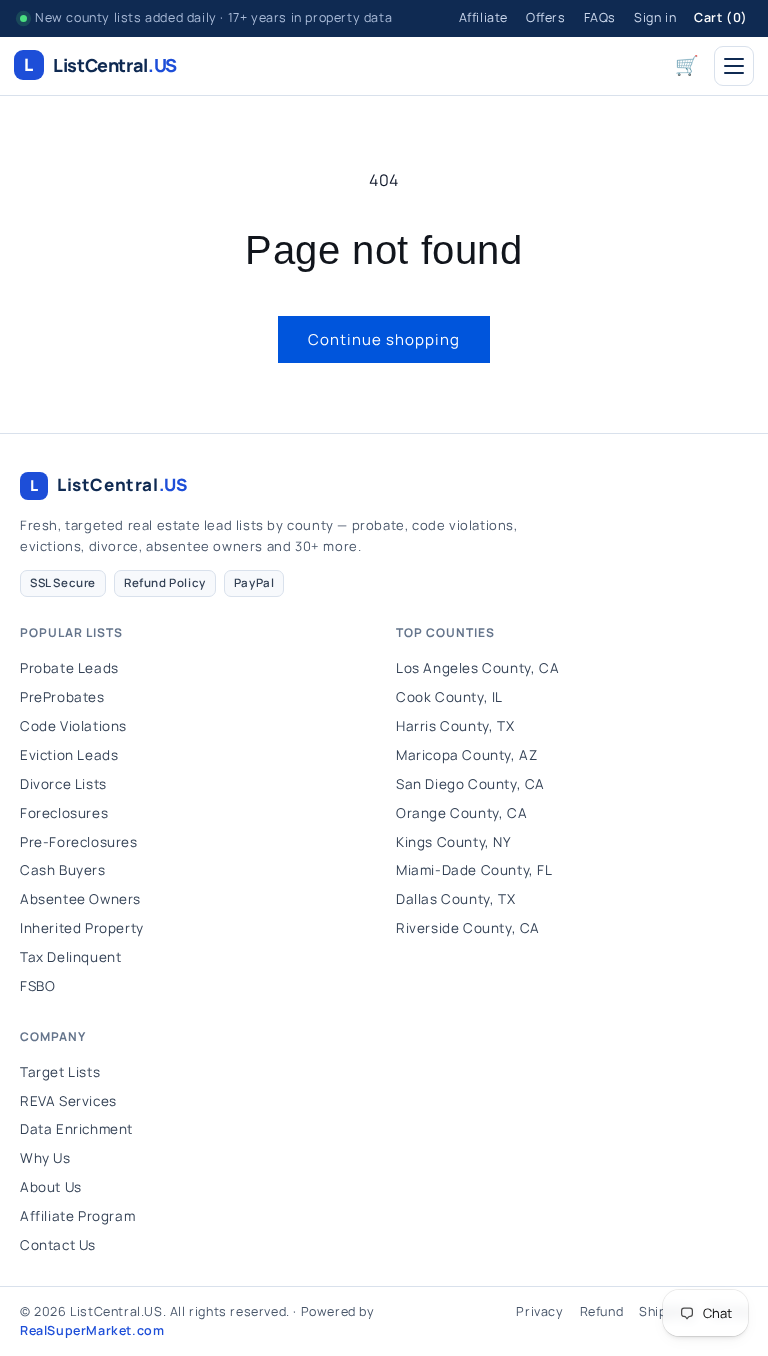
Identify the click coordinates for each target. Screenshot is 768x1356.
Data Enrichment (76, 1129)
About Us (51, 1187)
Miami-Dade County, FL (474, 870)
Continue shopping (384, 339)
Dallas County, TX (455, 899)
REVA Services (68, 1101)
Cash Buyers (63, 870)
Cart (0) (721, 17)
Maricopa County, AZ (466, 755)
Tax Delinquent (70, 957)
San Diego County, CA (470, 784)
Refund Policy (165, 582)
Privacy (539, 1311)
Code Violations (73, 726)
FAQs (600, 17)
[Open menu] (734, 66)
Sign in (655, 17)
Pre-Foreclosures (79, 842)
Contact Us (58, 1245)
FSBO (37, 986)
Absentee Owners (80, 899)
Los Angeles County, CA (477, 668)
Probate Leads (69, 668)
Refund (602, 1311)
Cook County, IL (449, 697)
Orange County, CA (461, 813)
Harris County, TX (455, 726)
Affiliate (483, 17)
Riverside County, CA (468, 928)
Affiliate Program (77, 1216)
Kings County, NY (454, 842)
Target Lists (60, 1072)
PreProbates (62, 697)
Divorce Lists (63, 784)
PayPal (254, 582)
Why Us (45, 1158)
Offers (546, 17)
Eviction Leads (69, 755)
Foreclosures (64, 813)
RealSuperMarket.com (92, 1330)
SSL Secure (63, 582)
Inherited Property (82, 928)
